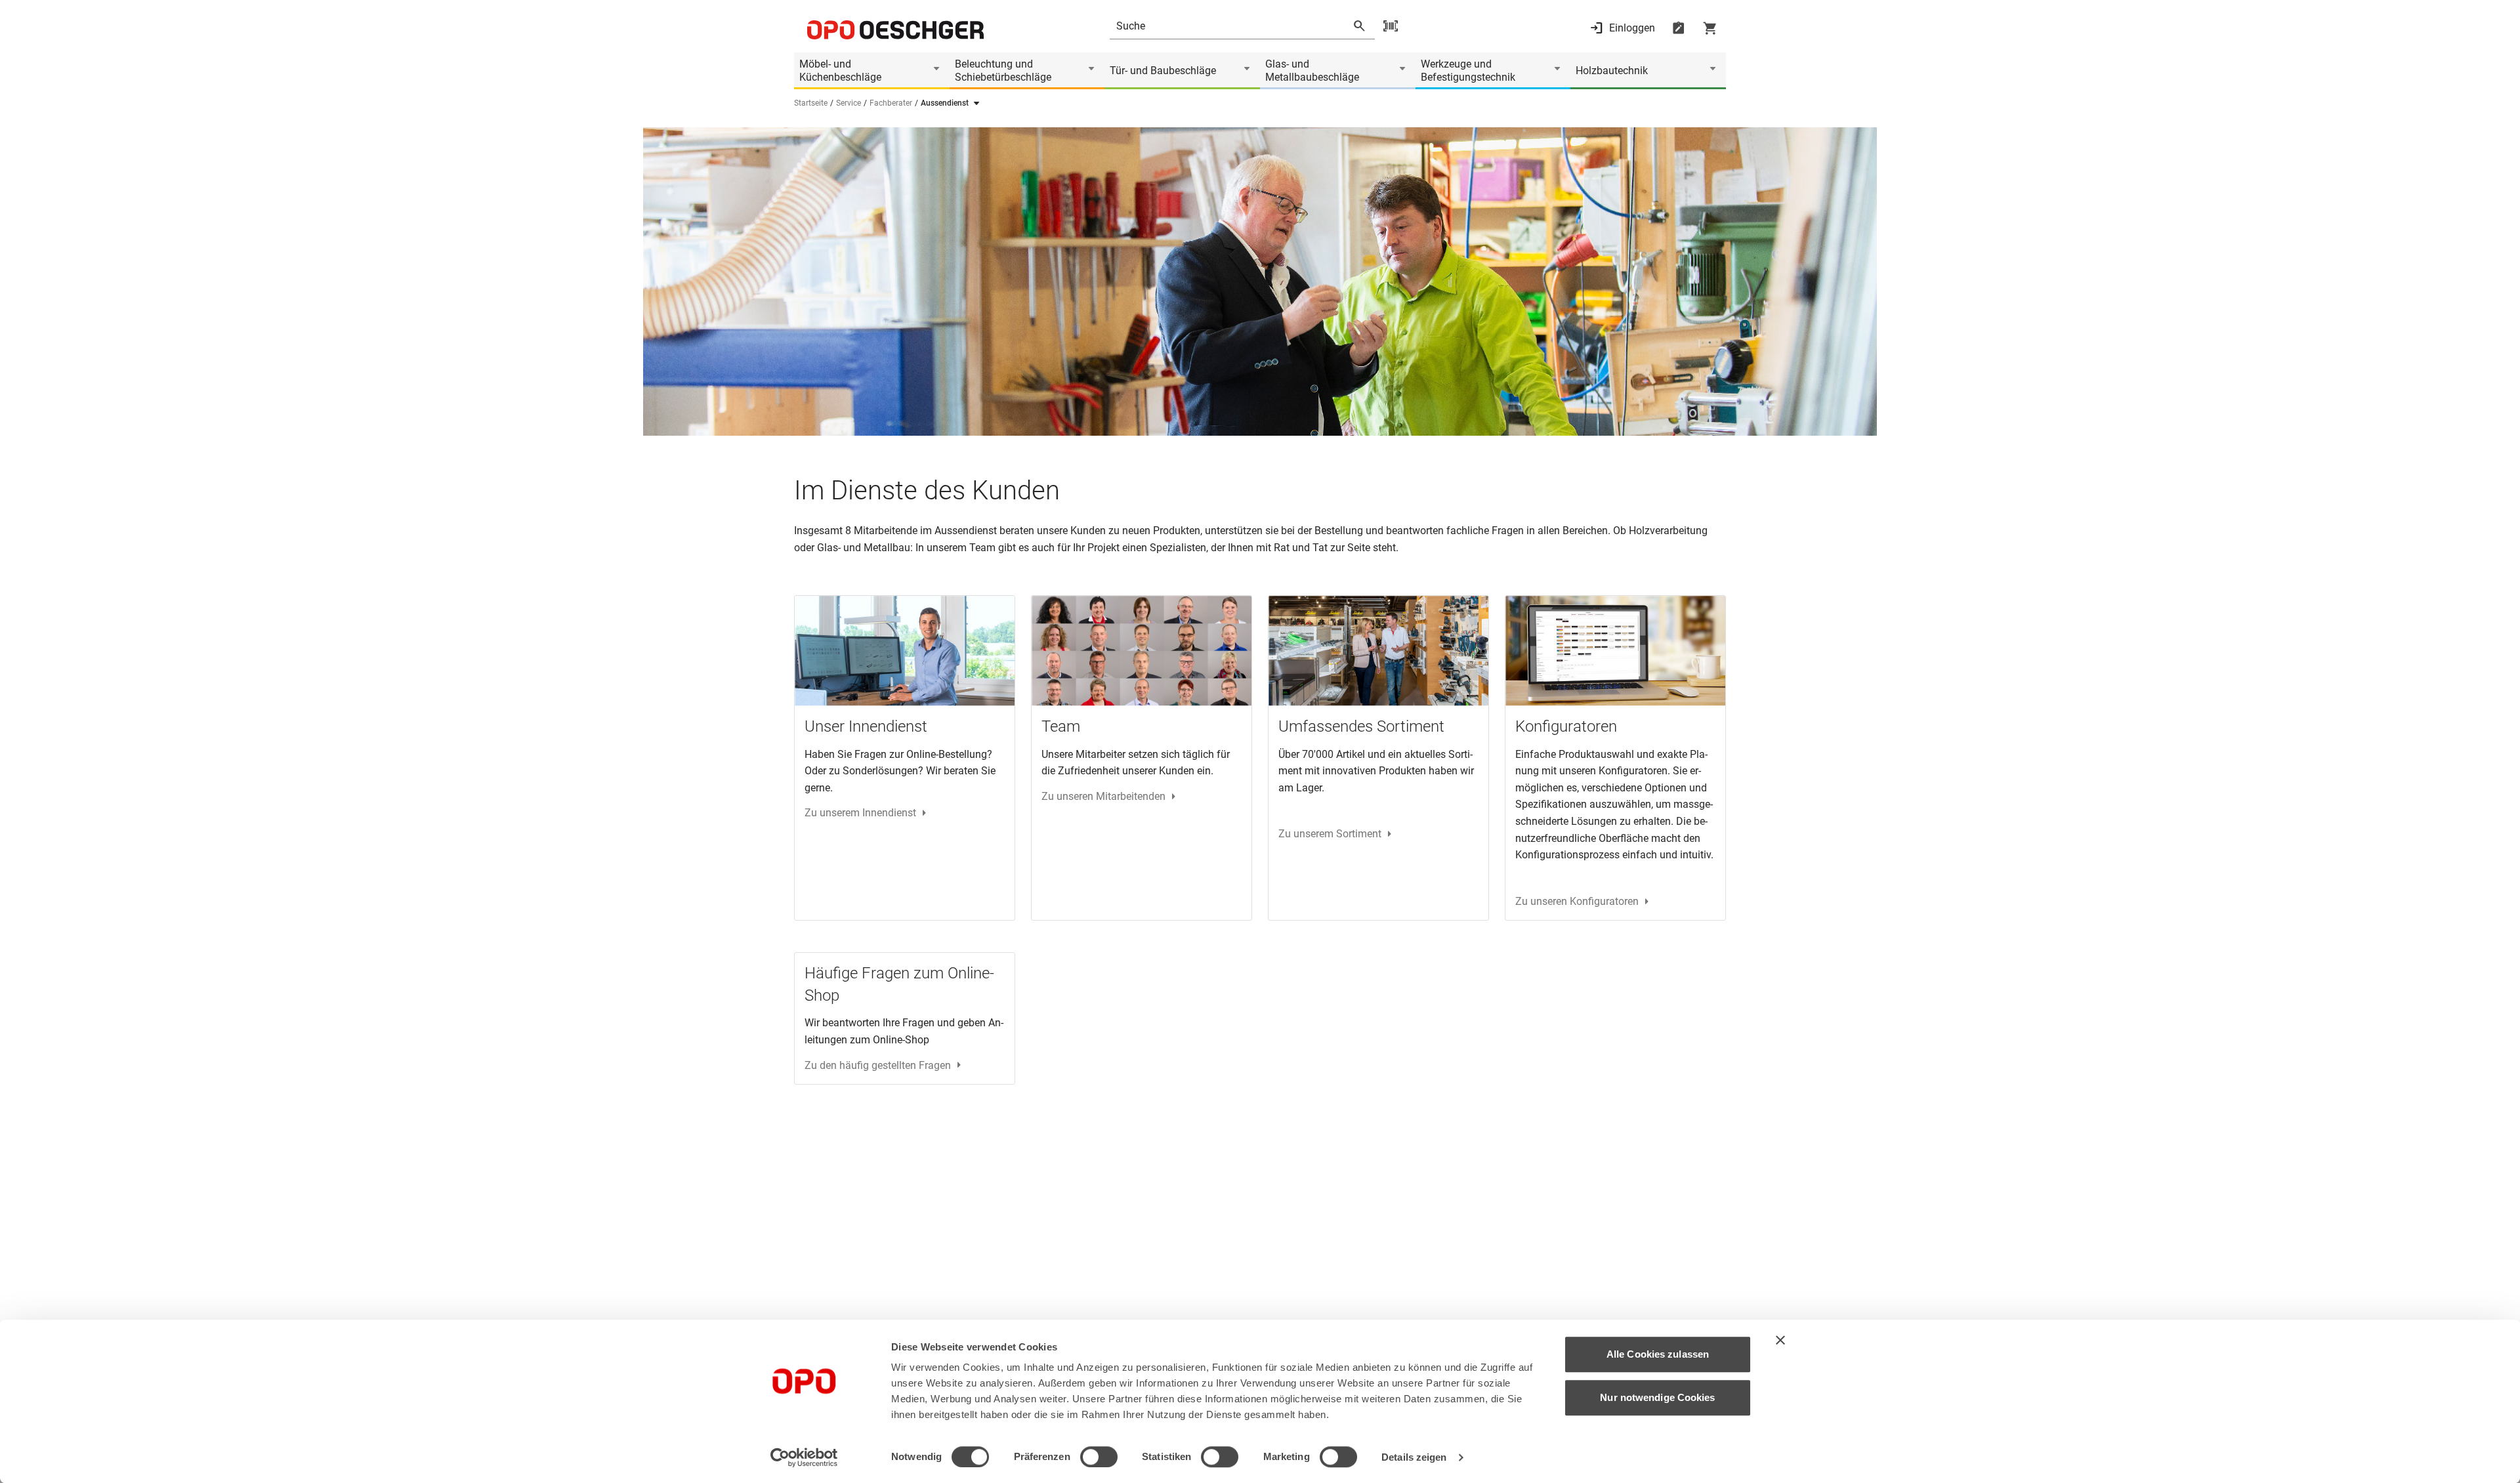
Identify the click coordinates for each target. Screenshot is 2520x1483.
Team (1061, 726)
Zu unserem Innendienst (860, 813)
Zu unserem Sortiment (1330, 834)
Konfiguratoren (1566, 726)
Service (849, 103)
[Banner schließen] (1780, 1340)
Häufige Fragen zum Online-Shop (899, 984)
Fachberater (891, 103)
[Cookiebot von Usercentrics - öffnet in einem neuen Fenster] (804, 1457)
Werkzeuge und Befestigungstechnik (1468, 71)
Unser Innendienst (866, 726)
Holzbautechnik (1612, 71)
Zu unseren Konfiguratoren (1577, 901)
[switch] (1099, 1457)
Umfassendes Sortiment (1361, 726)
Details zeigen (1414, 1457)
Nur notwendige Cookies (1657, 1397)
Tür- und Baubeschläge (1163, 71)
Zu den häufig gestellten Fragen (878, 1065)
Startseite (811, 103)
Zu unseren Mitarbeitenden (1103, 796)
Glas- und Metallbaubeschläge (1312, 71)
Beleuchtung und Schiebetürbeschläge (1003, 71)
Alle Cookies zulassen (1658, 1354)
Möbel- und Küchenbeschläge (840, 71)
